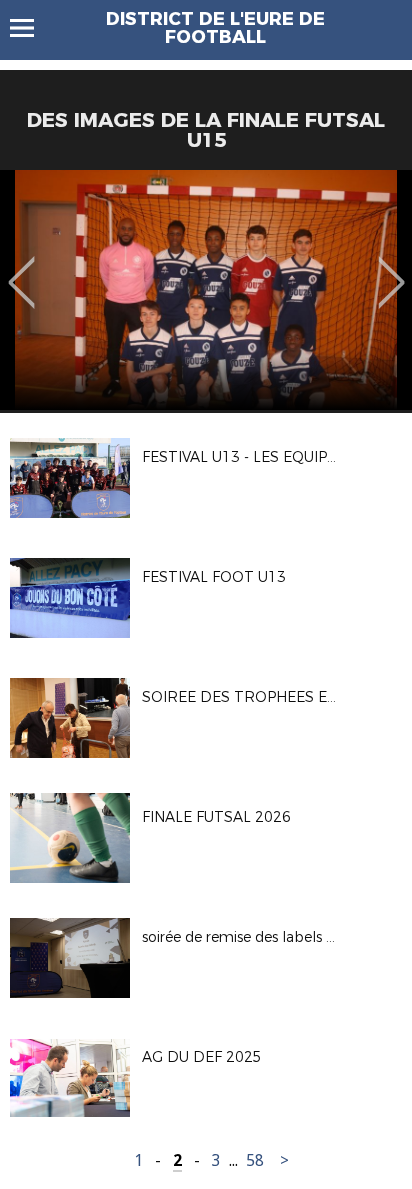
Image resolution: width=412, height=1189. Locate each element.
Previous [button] (21, 268)
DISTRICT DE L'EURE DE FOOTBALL (215, 28)
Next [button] (391, 268)
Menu (31, 28)
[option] (206, 290)
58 (255, 1160)
